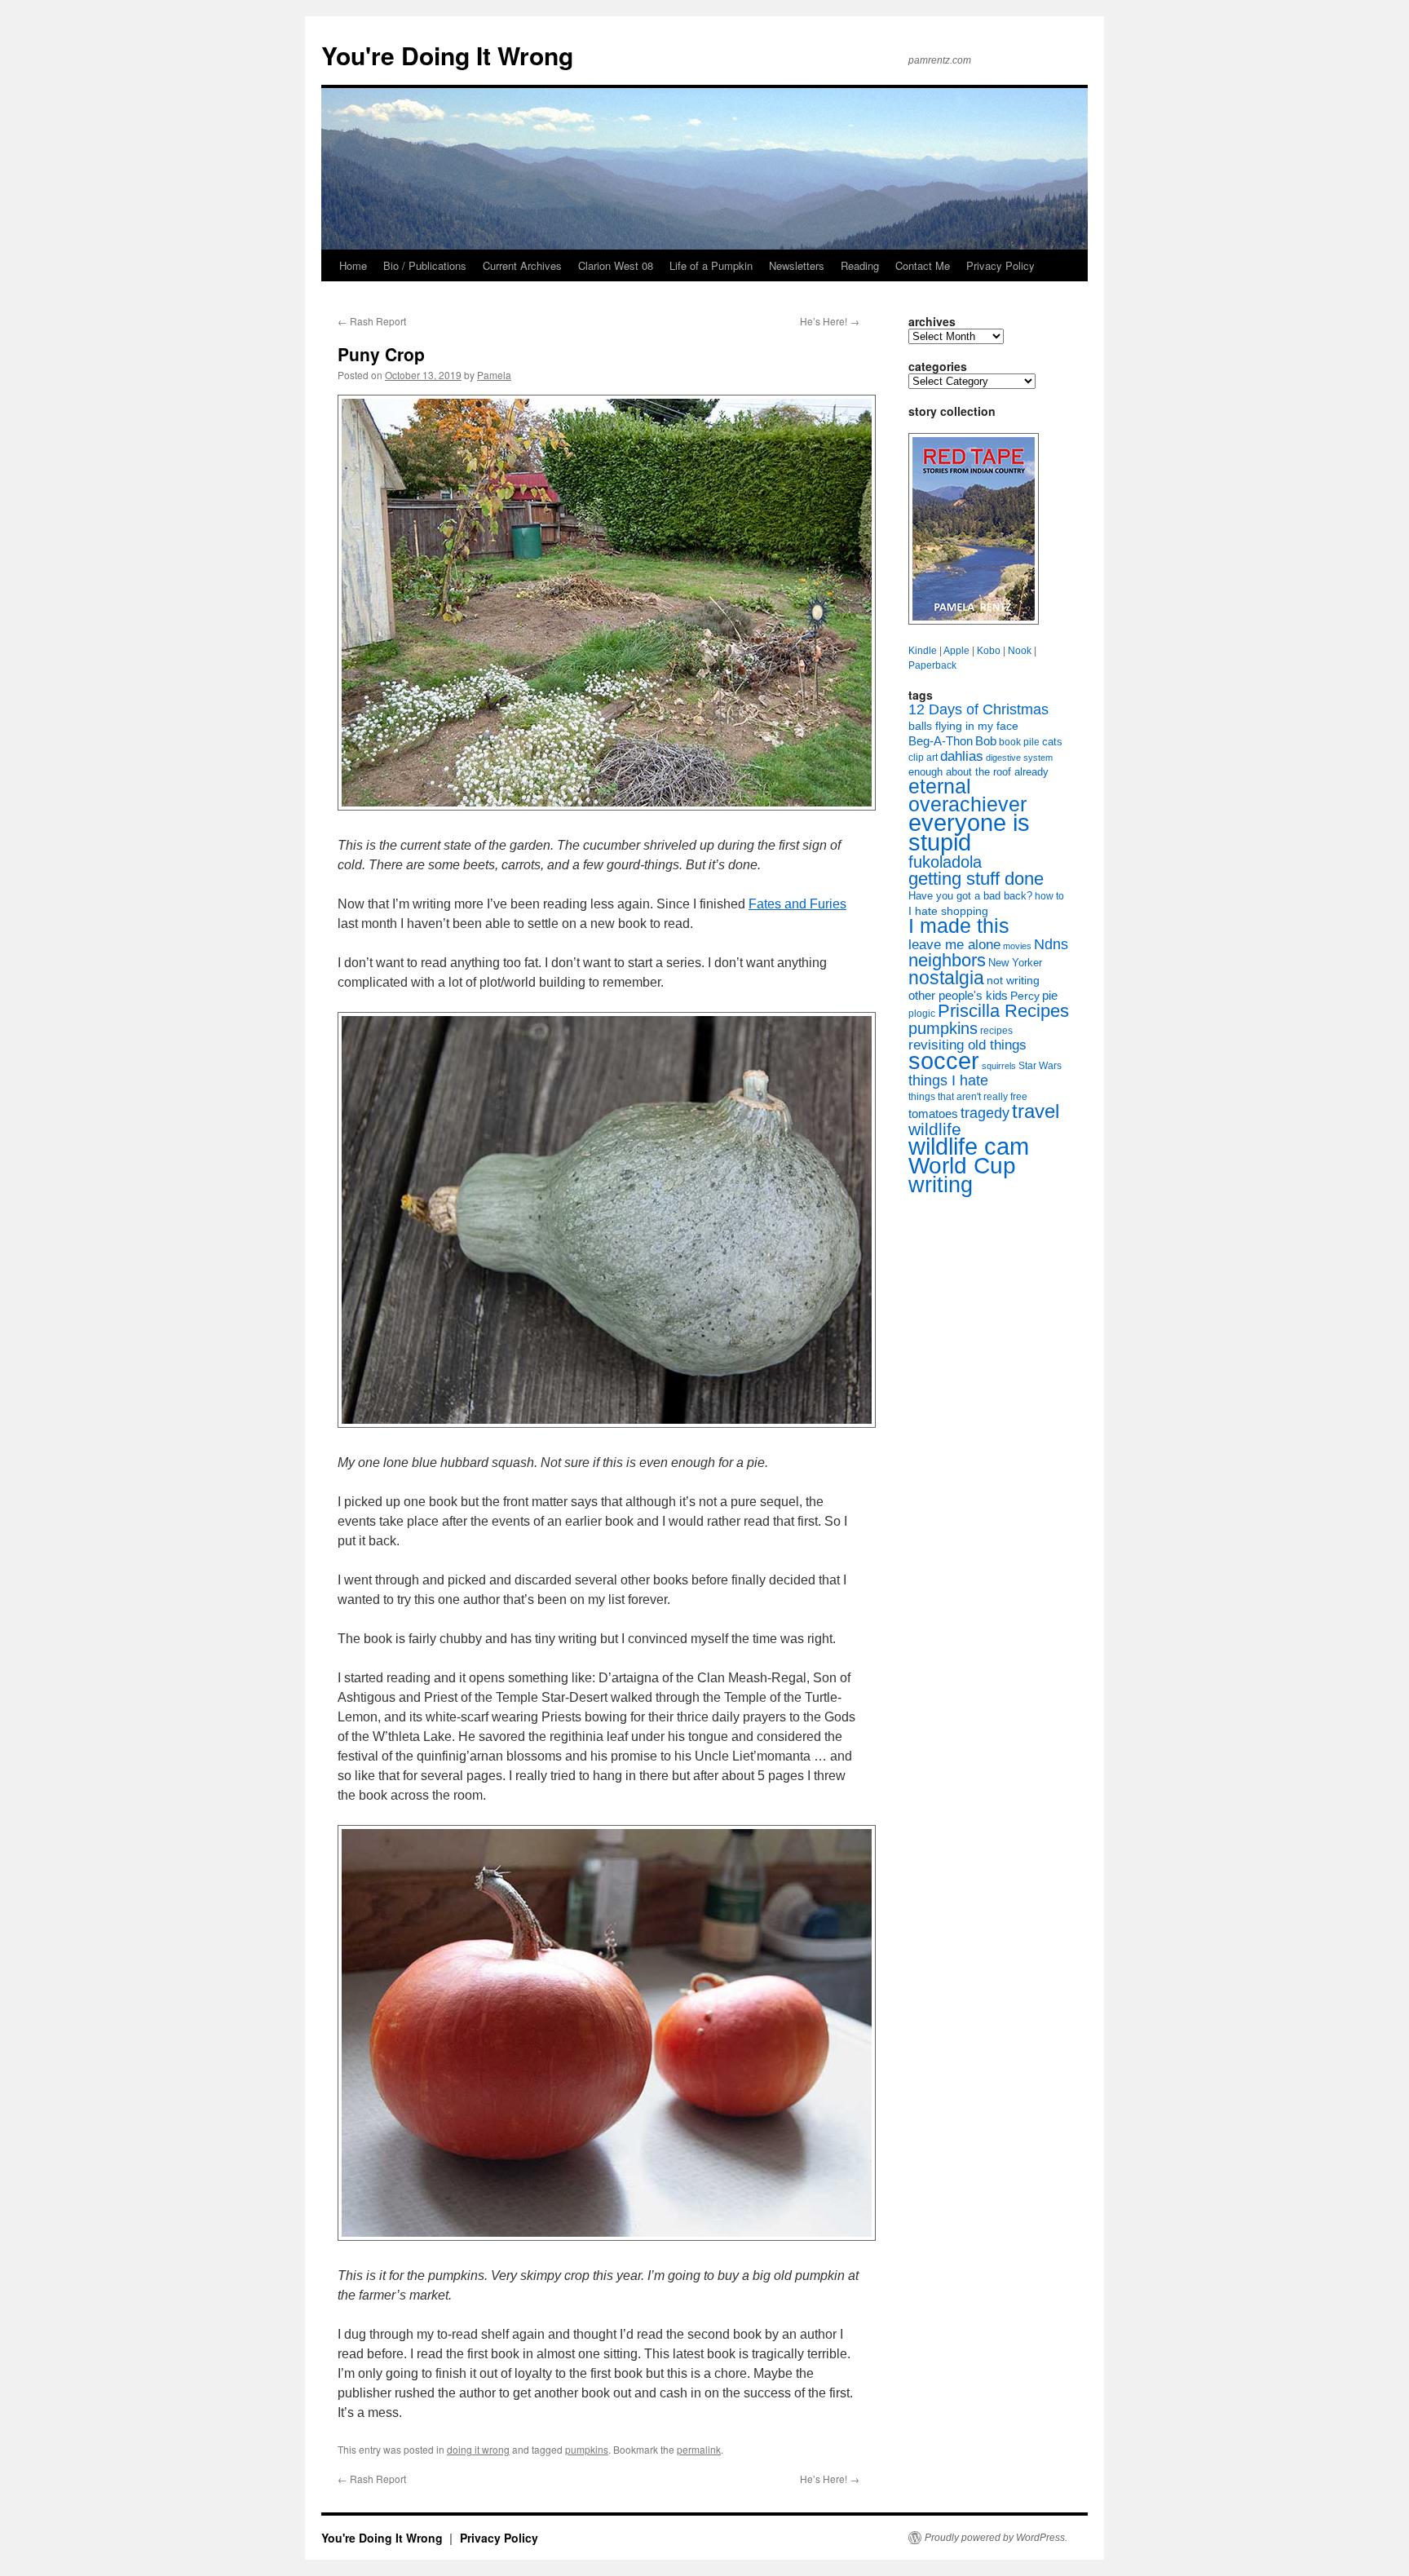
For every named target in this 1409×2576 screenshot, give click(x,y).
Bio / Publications (425, 265)
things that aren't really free (968, 1097)
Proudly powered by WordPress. (996, 2538)
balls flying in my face (963, 726)
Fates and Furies (797, 904)
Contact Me (923, 265)
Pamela (494, 375)
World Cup (962, 1166)
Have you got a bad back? (970, 896)
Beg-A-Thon (941, 741)
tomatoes (933, 1113)
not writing (1013, 980)
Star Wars (1040, 1066)
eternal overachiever (967, 795)
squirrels (999, 1066)
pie (1050, 996)
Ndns (1051, 944)
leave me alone (954, 945)
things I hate (948, 1080)
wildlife (935, 1129)
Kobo (989, 651)
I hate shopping (948, 911)
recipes (996, 1031)
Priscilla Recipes (1003, 1011)
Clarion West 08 (616, 265)
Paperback (932, 665)
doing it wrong (478, 2449)
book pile (1019, 742)
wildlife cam (969, 1146)
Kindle (923, 651)
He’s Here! (830, 321)
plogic (922, 1014)
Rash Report (372, 321)
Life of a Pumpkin (711, 265)
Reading (860, 265)
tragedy (985, 1113)
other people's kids (958, 996)
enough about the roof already (978, 772)
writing (941, 1184)
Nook (1020, 651)
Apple (956, 651)
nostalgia (946, 978)
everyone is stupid (969, 833)
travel (1036, 1111)
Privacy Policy (1000, 265)
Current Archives (522, 265)
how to (1049, 896)
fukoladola (945, 862)
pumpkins (587, 2449)
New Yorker (1015, 963)
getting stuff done (976, 879)
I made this (959, 926)
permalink (699, 2449)
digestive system (1019, 758)
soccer (944, 1060)
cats (1052, 742)
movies (1017, 946)
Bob (986, 741)
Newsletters (797, 265)
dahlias (962, 756)
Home (353, 265)
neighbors (947, 960)
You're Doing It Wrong (447, 55)
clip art (923, 758)
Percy (1025, 996)
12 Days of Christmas (978, 709)
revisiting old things (967, 1045)
